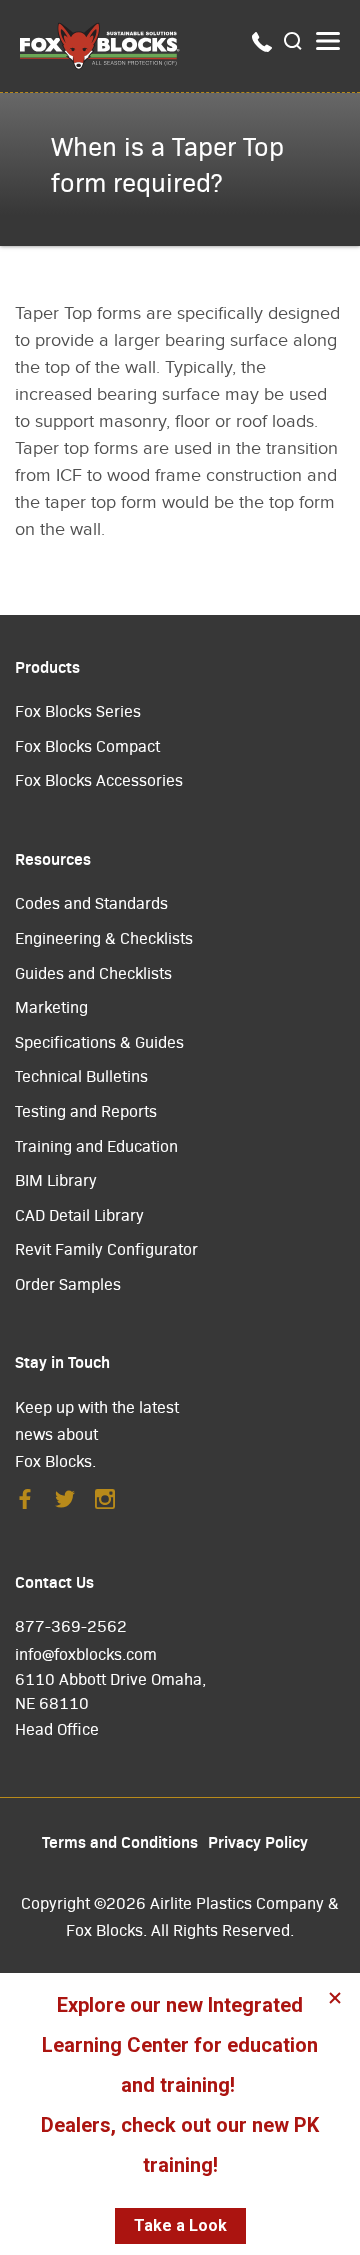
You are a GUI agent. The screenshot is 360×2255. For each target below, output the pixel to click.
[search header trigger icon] (294, 42)
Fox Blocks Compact (87, 745)
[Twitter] (65, 1504)
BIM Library (56, 1179)
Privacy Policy (258, 1841)
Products (47, 666)
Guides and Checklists (93, 972)
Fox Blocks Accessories (99, 779)
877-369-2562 (71, 1625)
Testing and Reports (86, 1110)
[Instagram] (105, 1504)
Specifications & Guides (99, 1041)
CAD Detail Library (79, 1214)
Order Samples (68, 1283)
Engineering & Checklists (104, 937)
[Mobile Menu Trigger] (328, 41)
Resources (53, 858)
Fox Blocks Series (78, 710)
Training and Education (96, 1145)
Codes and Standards (91, 902)
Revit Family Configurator (106, 1248)
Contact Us (54, 1581)
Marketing (51, 1006)
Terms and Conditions (120, 1841)
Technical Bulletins (81, 1075)
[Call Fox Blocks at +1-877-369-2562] (262, 46)
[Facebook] (25, 1504)
